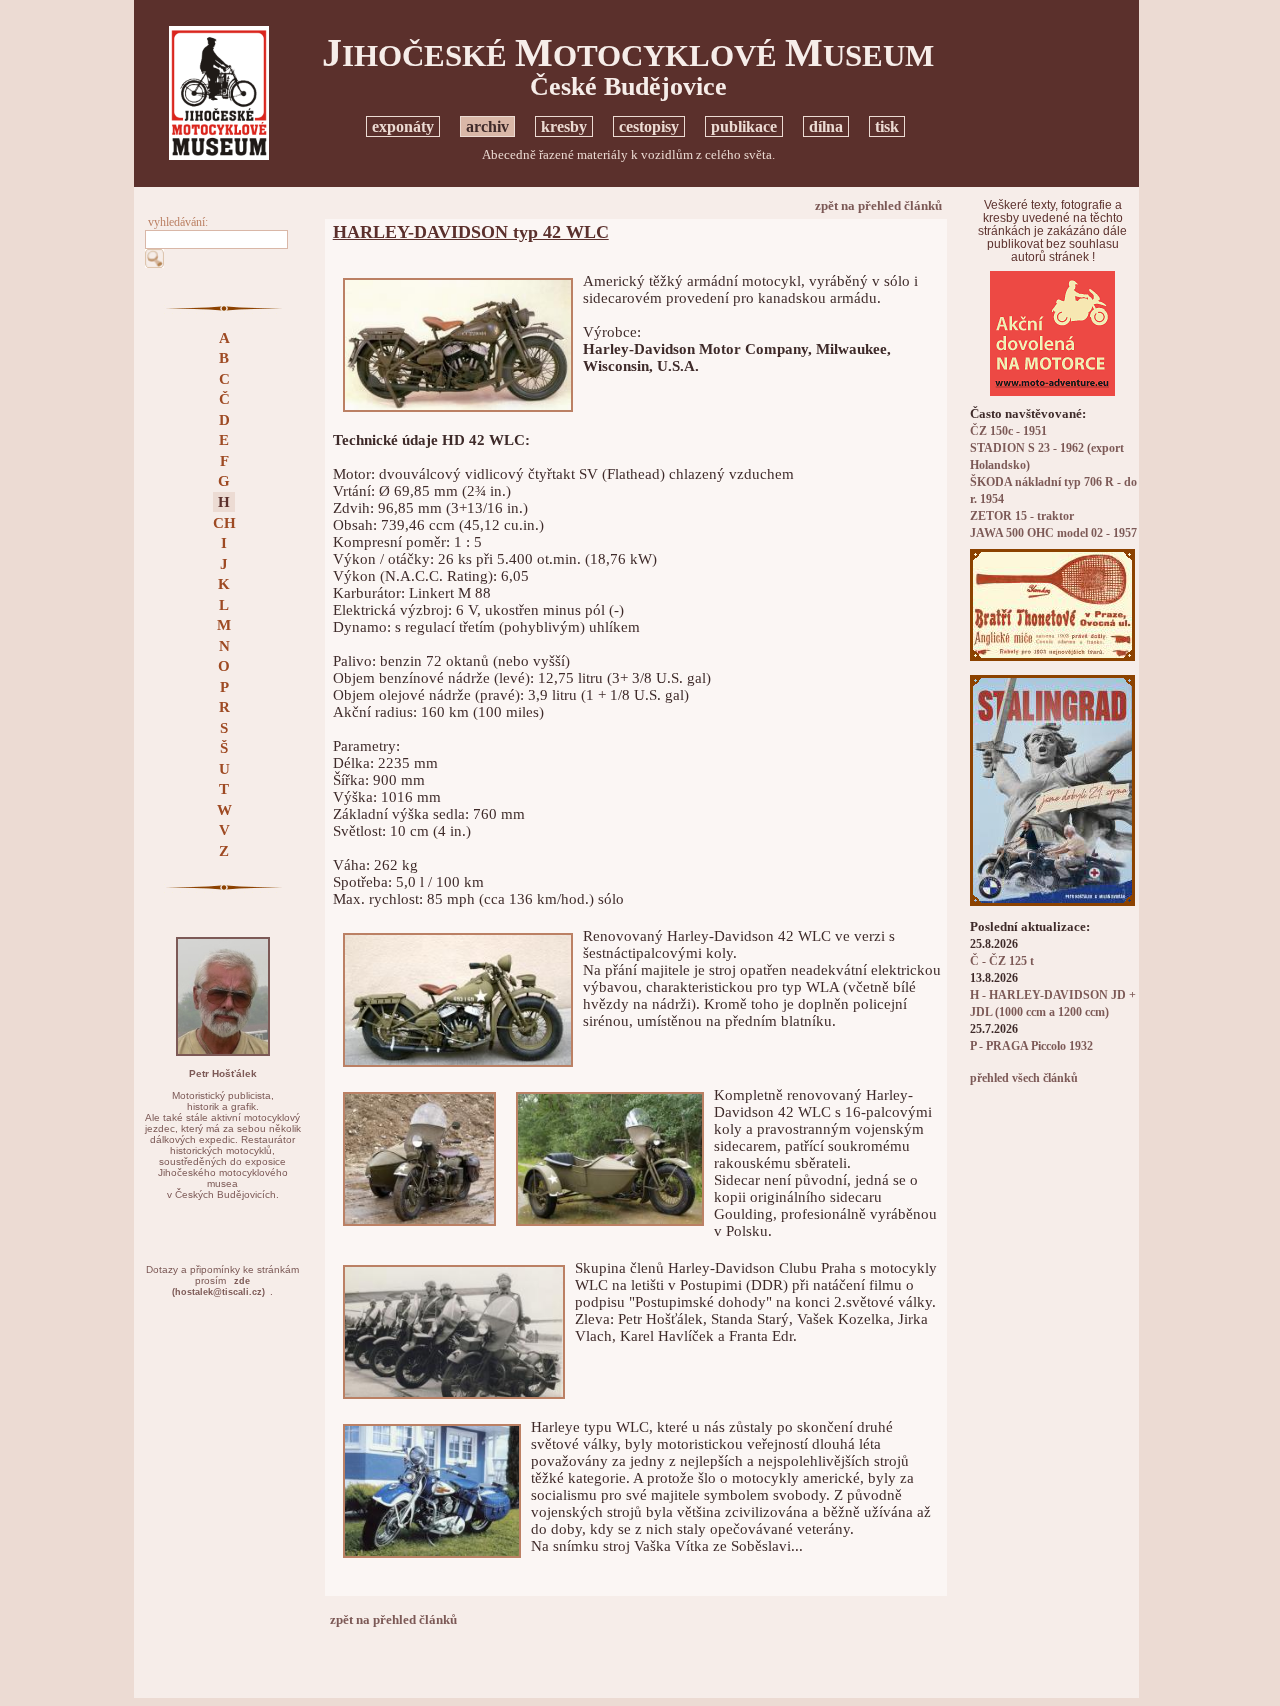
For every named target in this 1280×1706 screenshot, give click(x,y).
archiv (487, 126)
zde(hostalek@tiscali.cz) (218, 1286)
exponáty (403, 126)
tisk (887, 126)
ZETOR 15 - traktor (1022, 516)
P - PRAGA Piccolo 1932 (1031, 1046)
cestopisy (649, 126)
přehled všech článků (1024, 1078)
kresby (564, 126)
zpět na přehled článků (878, 205)
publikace (744, 126)
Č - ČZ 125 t (1002, 961)
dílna (826, 126)
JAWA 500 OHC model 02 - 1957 (1053, 533)
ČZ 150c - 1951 (1008, 431)
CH (224, 523)
